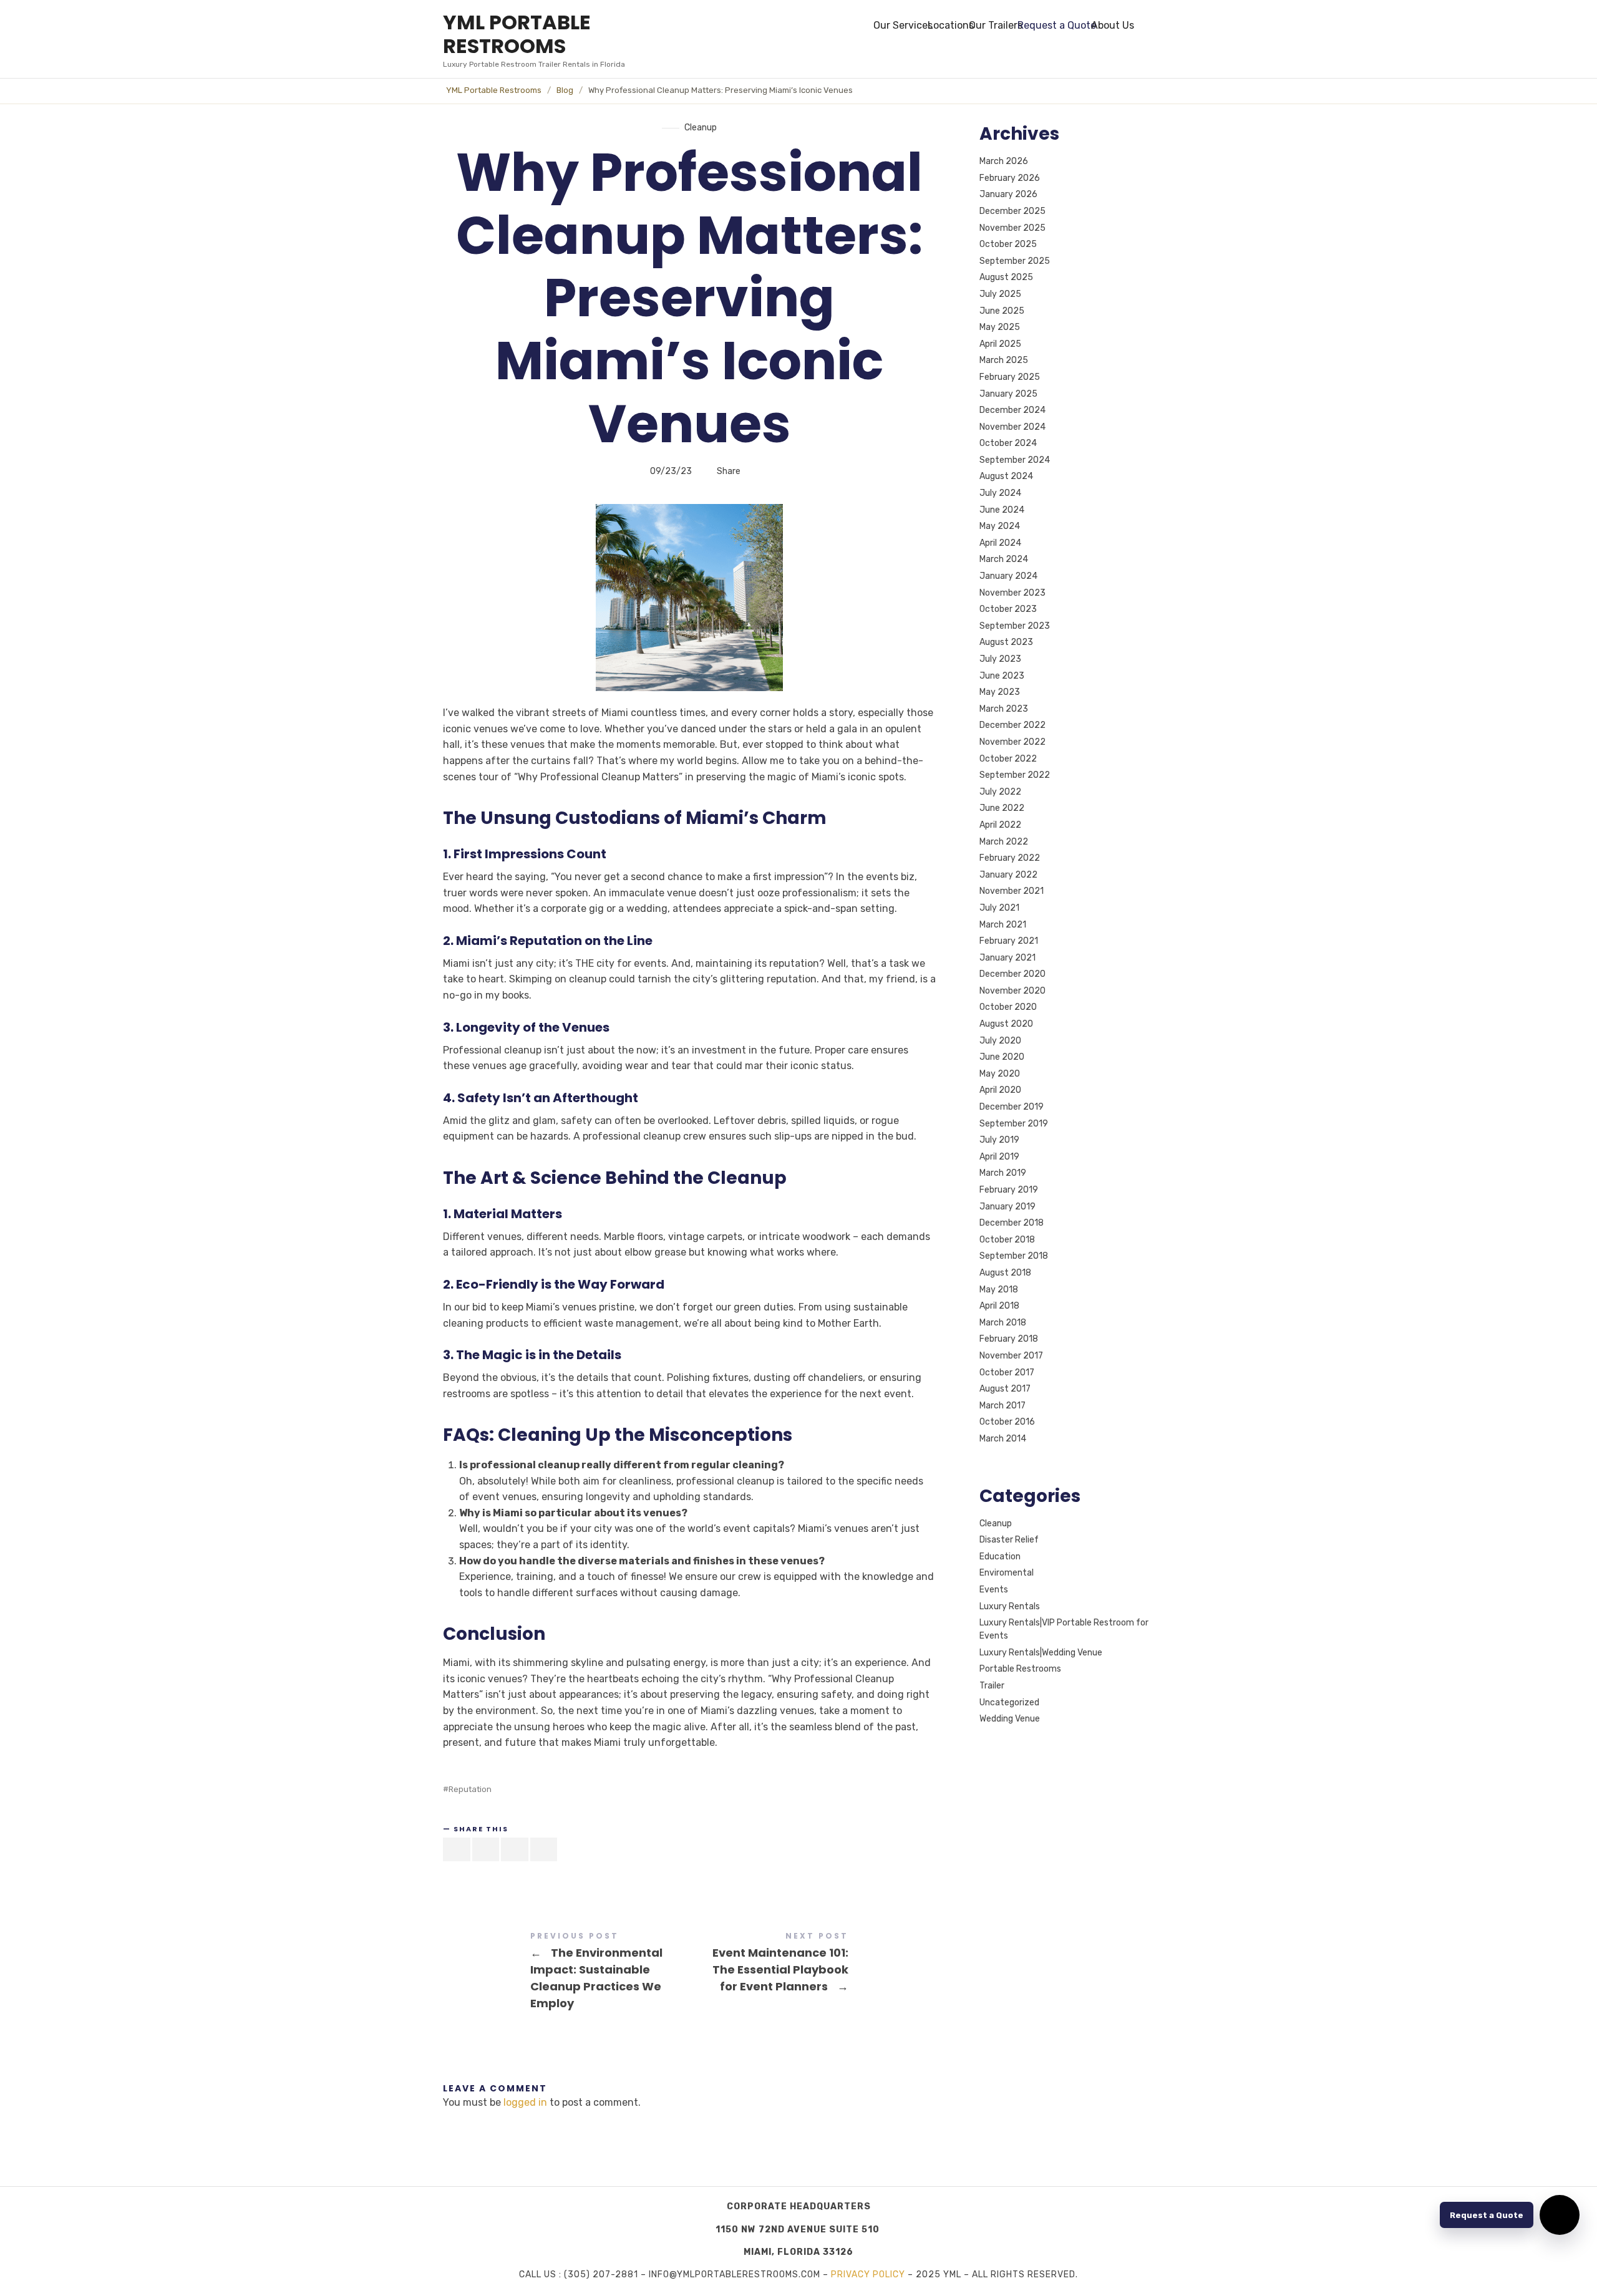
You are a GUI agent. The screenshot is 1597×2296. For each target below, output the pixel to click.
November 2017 (1011, 1356)
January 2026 (1008, 195)
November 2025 (1012, 228)
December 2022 (1012, 726)
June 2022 (1002, 809)
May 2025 (1000, 327)
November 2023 (1012, 593)
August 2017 (1005, 1389)
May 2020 (1000, 1074)
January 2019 (1007, 1207)
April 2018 (999, 1306)
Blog (565, 90)
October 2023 (1008, 609)
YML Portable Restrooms (494, 90)
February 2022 (1010, 858)
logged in (525, 2102)
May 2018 (999, 1290)
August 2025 (1006, 278)
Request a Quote (1057, 25)
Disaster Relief (1009, 1540)
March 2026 (1004, 161)
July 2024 (1000, 493)
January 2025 (1008, 394)
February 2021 (1009, 941)
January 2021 (1007, 958)
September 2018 (1014, 1257)
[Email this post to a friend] (544, 1849)
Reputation (470, 1789)
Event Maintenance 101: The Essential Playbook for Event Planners (813, 1964)
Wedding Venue (1010, 1719)
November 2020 (1012, 991)
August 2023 (1006, 643)
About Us (1113, 25)
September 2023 (1015, 626)
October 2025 (1008, 244)
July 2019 (999, 1140)
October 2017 (1007, 1373)
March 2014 (1003, 1439)
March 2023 (1004, 709)
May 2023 (1000, 692)
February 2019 (1009, 1190)
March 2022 (1004, 842)
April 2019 (999, 1157)
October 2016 (1007, 1422)
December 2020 (1012, 974)
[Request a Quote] (1560, 2215)
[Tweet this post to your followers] (486, 1849)
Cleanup (701, 128)
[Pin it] (515, 1849)
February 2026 (1010, 178)
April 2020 (1000, 1091)
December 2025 (1012, 211)
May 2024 (1000, 526)
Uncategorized (1009, 1703)
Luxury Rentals (1010, 1606)
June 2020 (1002, 1057)
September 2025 (1015, 261)
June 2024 (1002, 510)
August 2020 (1006, 1024)
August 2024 (1006, 477)
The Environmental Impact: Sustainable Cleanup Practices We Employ (566, 1972)
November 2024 (1012, 427)
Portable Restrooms (1020, 1669)
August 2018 (1005, 1273)
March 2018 (1003, 1323)
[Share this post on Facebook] (457, 1849)
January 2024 (1008, 576)
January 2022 (1008, 875)
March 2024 (1004, 560)
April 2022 (1000, 825)
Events (994, 1590)
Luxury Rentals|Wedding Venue (1041, 1653)
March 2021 (1003, 925)
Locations (951, 25)
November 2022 (1012, 742)
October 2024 (1008, 443)
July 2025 (1000, 294)
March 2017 (1002, 1406)
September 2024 (1015, 460)
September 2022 (1015, 775)
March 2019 (1003, 1174)
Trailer (992, 1686)
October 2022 (1008, 759)
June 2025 (1002, 311)
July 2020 (1000, 1041)
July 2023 (1000, 659)
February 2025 (1010, 377)
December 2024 (1012, 410)
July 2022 (1000, 792)
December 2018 (1012, 1223)
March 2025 (1004, 361)
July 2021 (999, 908)
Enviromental (1007, 1573)
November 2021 (1012, 892)
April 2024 (1000, 543)
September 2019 (1014, 1124)
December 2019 (1012, 1107)
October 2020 (1008, 1008)
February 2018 (1009, 1339)
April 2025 (1000, 344)
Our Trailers (996, 25)
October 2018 (1007, 1240)
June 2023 (1002, 676)
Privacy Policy (868, 2274)
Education (1000, 1557)
